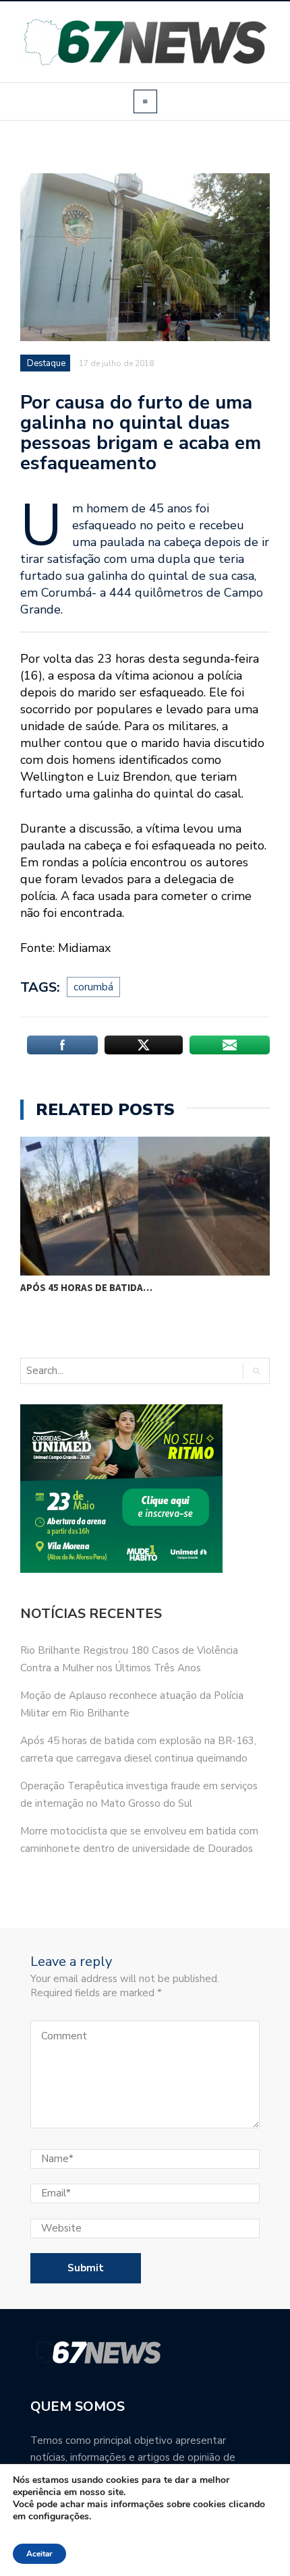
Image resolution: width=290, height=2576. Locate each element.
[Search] (256, 1371)
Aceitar (39, 2554)
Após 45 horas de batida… (86, 1287)
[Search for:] (77, 1371)
